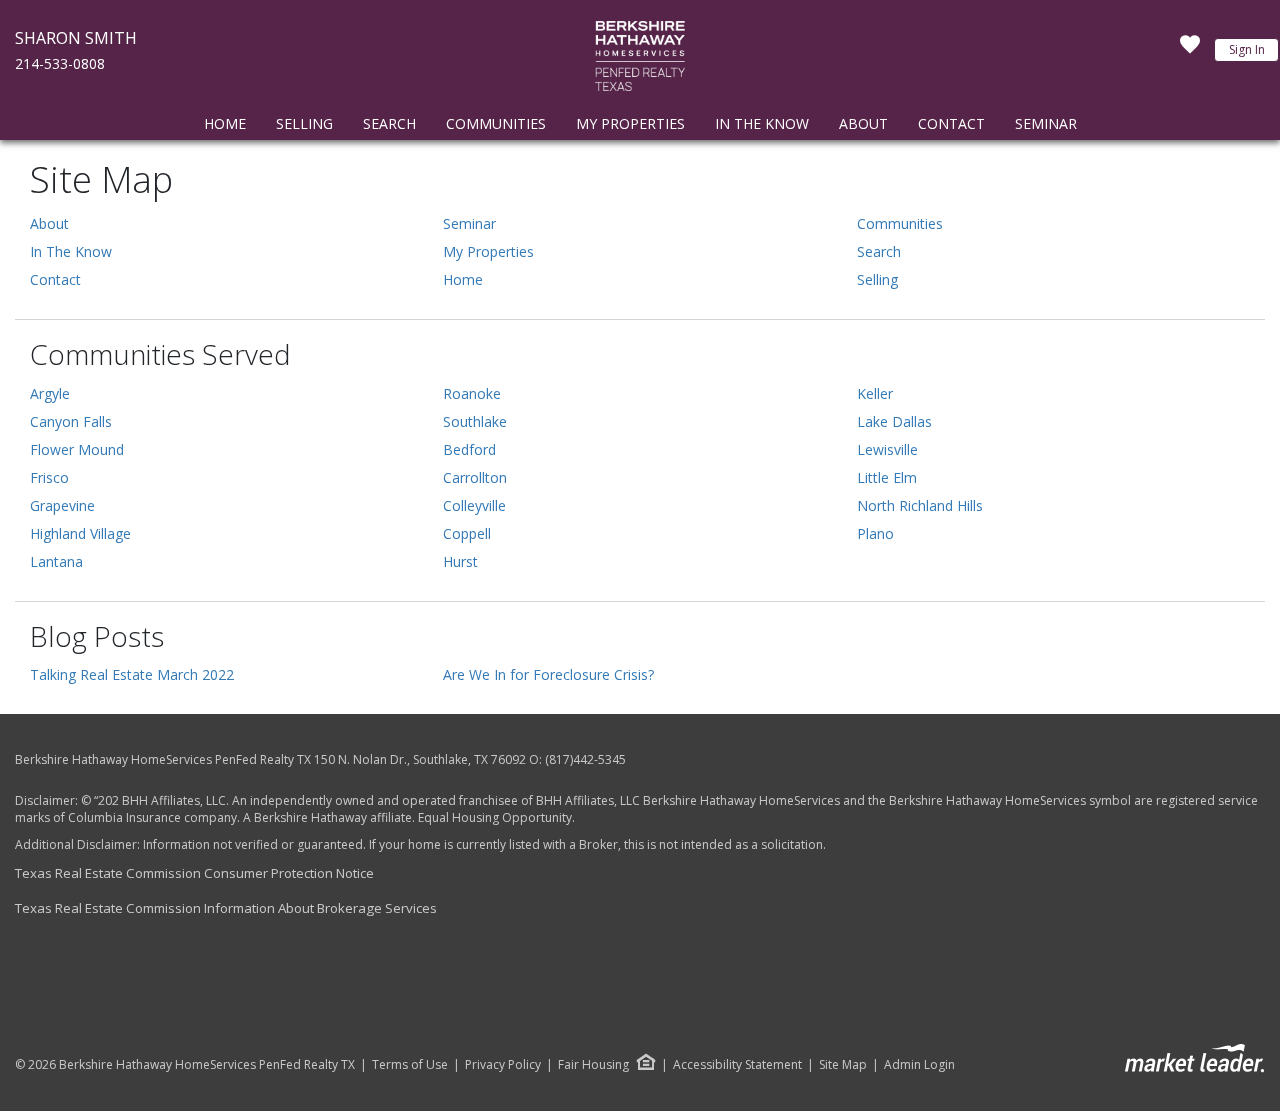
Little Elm (887, 477)
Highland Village (80, 533)
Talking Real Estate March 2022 (132, 674)
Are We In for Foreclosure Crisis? (548, 674)
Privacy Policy (503, 1065)
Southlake (475, 421)
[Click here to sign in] (1190, 50)
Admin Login (919, 1065)
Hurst (460, 561)
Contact (951, 123)
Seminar (1046, 123)
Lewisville (887, 449)
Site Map (843, 1065)
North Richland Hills (920, 505)
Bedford (469, 449)
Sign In (1247, 49)
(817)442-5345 (585, 759)
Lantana (56, 561)
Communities (496, 123)
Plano (875, 533)
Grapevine (62, 505)
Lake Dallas (894, 421)
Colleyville (474, 505)
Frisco (49, 477)
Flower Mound (77, 449)
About (863, 123)
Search (389, 123)
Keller (875, 393)
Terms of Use (410, 1065)
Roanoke (472, 393)
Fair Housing (593, 1064)
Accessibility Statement (737, 1065)
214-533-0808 (60, 63)
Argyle (50, 393)
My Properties (630, 123)
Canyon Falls (71, 421)
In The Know (762, 123)
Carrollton (475, 477)
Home (225, 123)
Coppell (467, 533)
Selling (304, 123)
